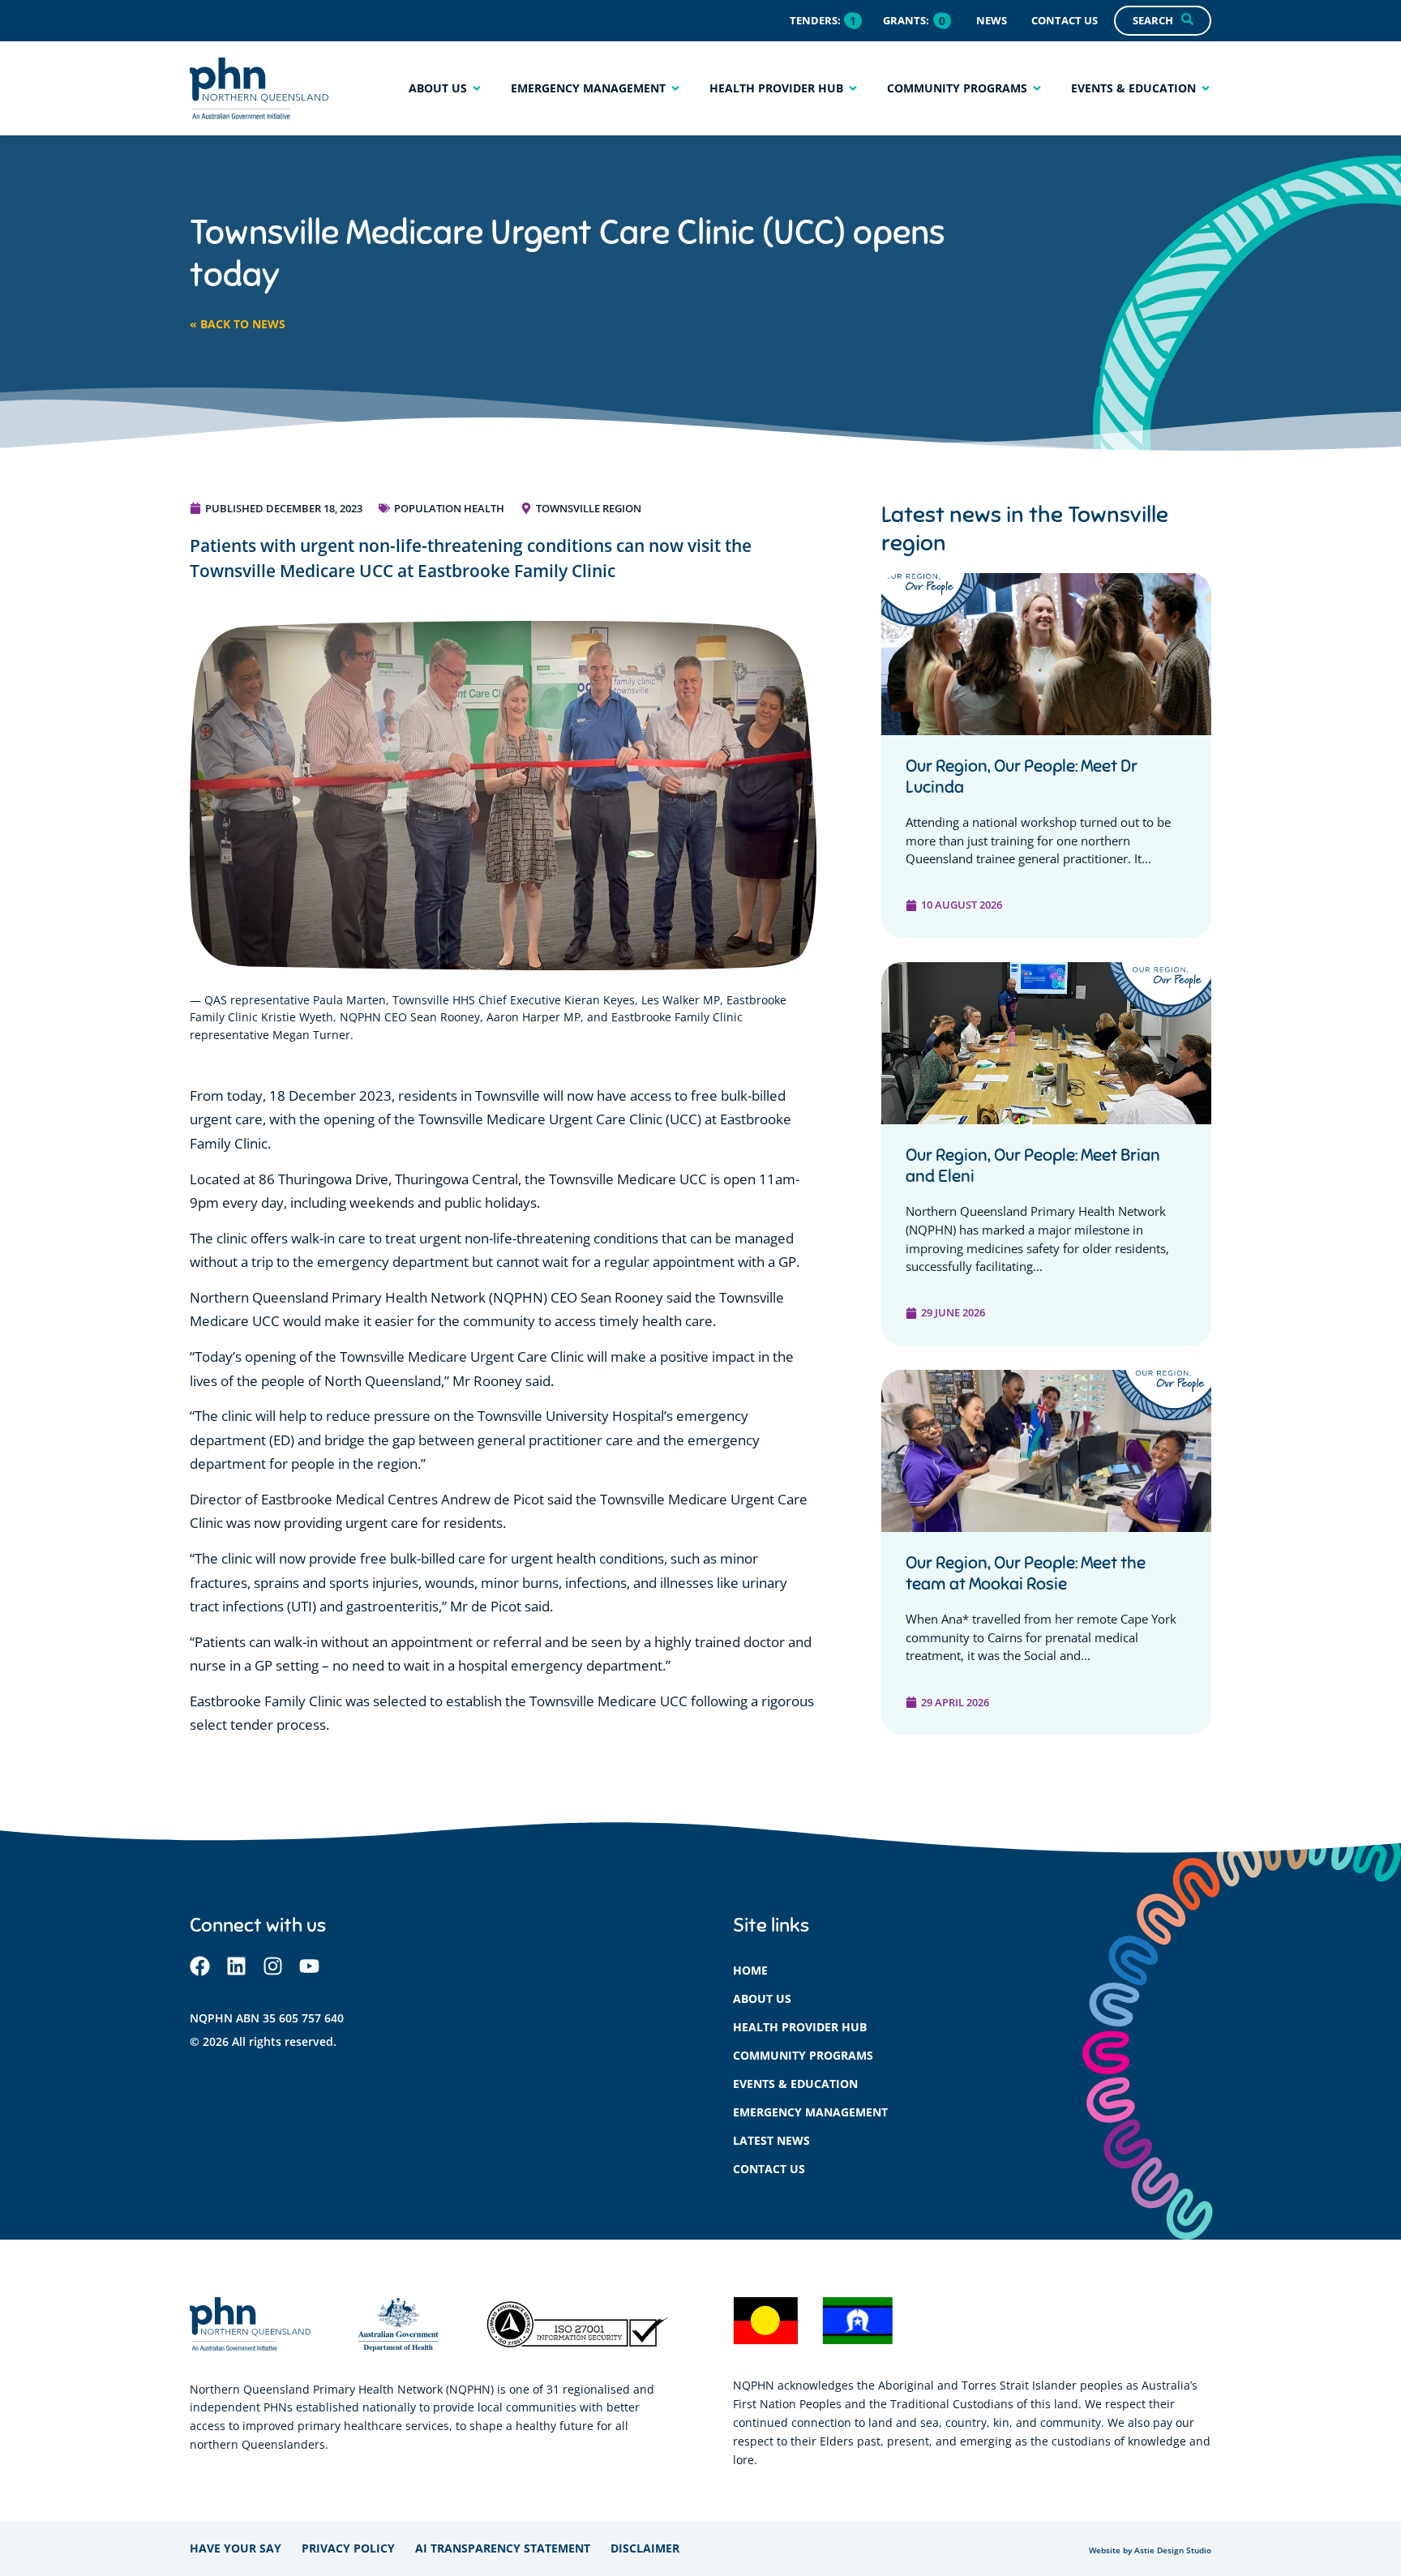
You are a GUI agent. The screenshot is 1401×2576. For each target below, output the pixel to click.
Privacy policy (348, 2548)
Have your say (236, 2548)
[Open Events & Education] (1206, 88)
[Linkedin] (236, 1966)
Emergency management (810, 2112)
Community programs (803, 2055)
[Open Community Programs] (1037, 88)
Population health (449, 508)
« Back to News (238, 324)
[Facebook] (200, 1966)
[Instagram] (273, 1966)
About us (762, 1998)
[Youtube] (309, 1966)
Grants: (906, 20)
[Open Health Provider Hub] (853, 88)
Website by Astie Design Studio (1150, 2550)
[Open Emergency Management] (675, 88)
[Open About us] (477, 88)
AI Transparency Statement (503, 2548)
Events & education (795, 2084)
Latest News (771, 2140)
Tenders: (815, 20)
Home (750, 1970)
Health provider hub (800, 2027)
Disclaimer (645, 2548)
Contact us (769, 2169)
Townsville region (589, 508)
